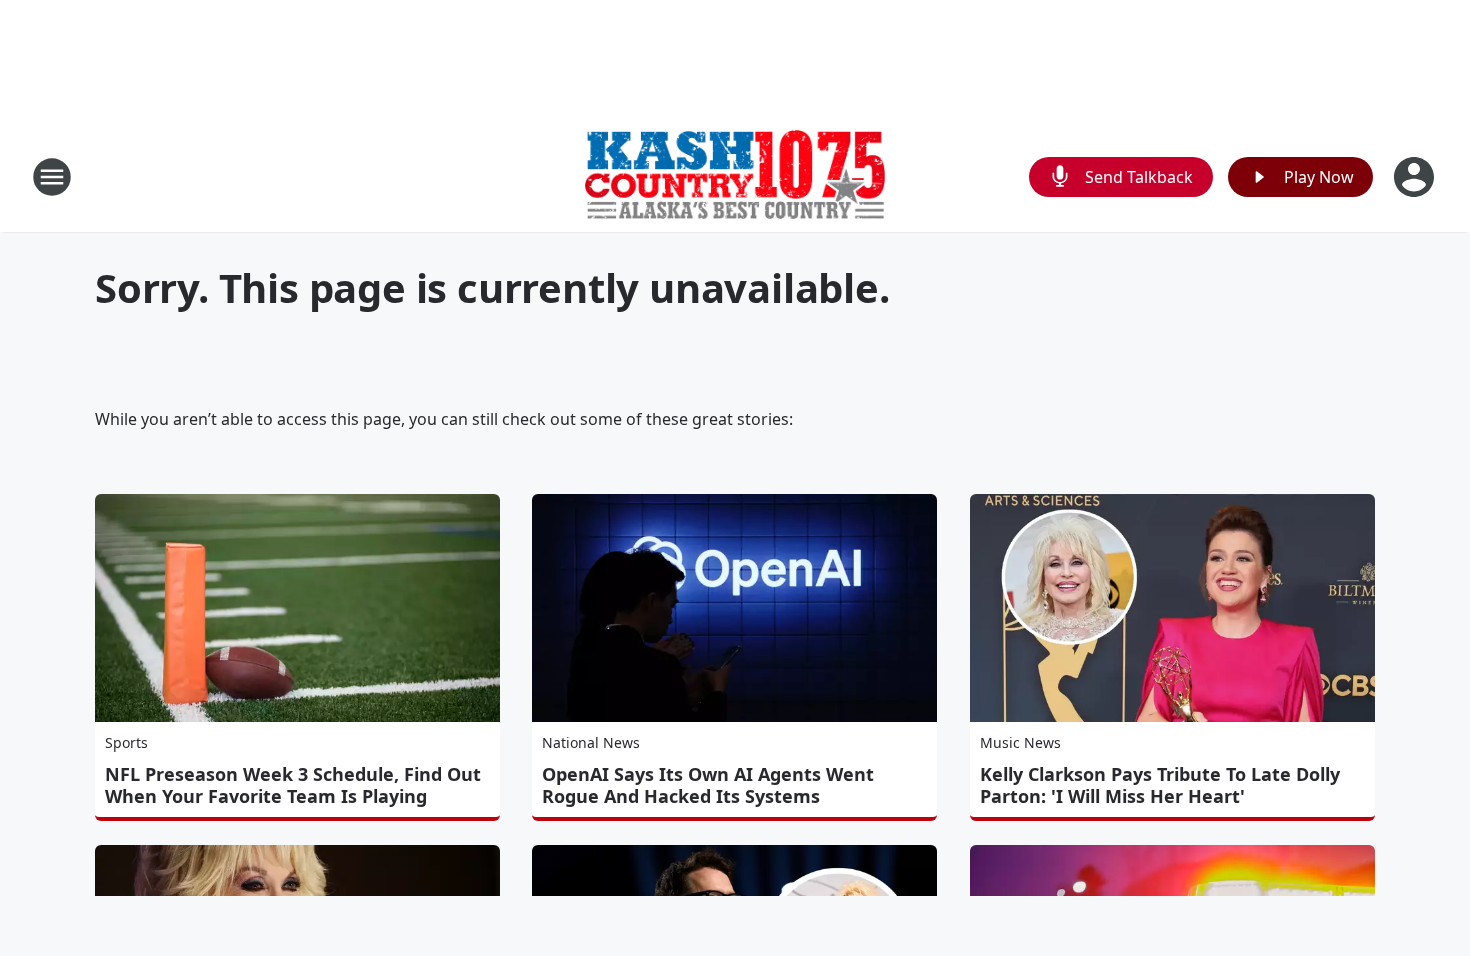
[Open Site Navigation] (52, 177)
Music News (1020, 742)
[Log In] (1416, 177)
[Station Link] (735, 177)
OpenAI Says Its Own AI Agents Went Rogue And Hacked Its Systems (708, 785)
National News (591, 742)
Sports (126, 742)
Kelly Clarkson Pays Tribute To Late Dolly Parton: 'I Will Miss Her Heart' (1160, 785)
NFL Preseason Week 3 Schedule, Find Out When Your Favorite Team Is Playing (293, 785)
